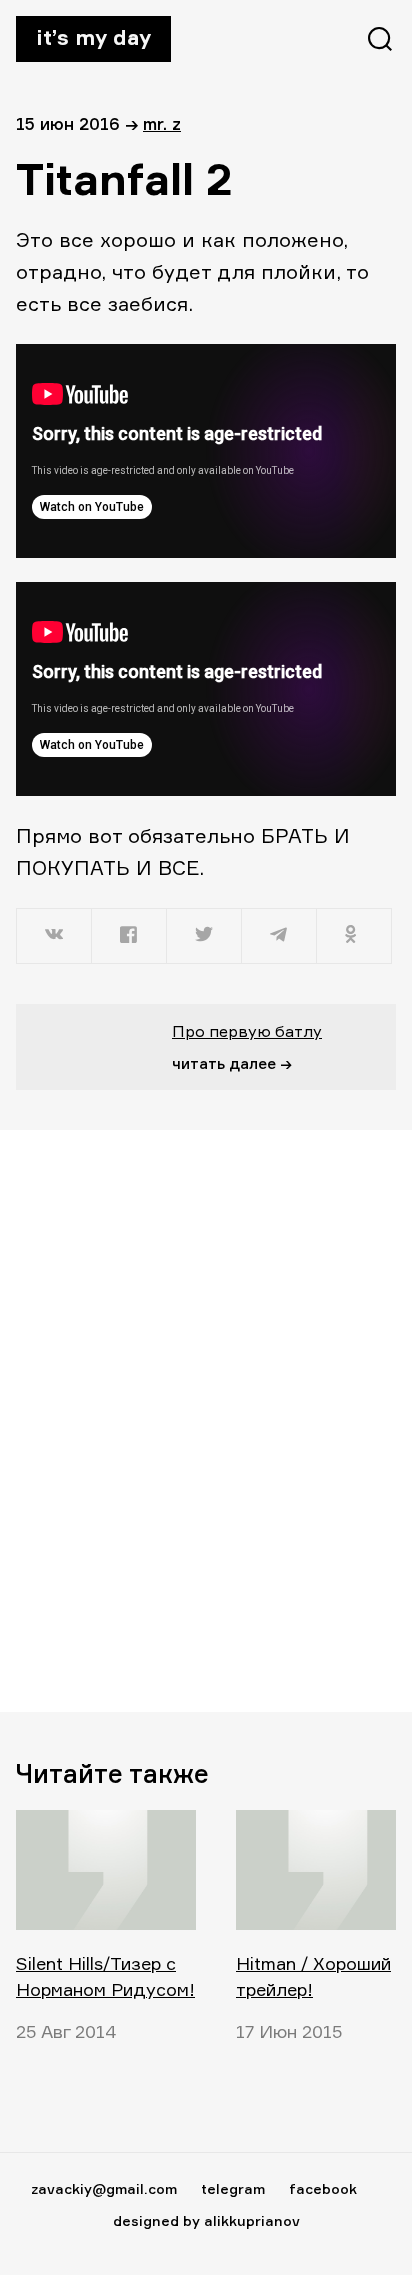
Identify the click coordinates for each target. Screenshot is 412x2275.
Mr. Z (162, 123)
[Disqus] (206, 1420)
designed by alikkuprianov (206, 2220)
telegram (233, 2188)
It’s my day (93, 37)
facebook (323, 2188)
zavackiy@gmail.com (104, 2188)
